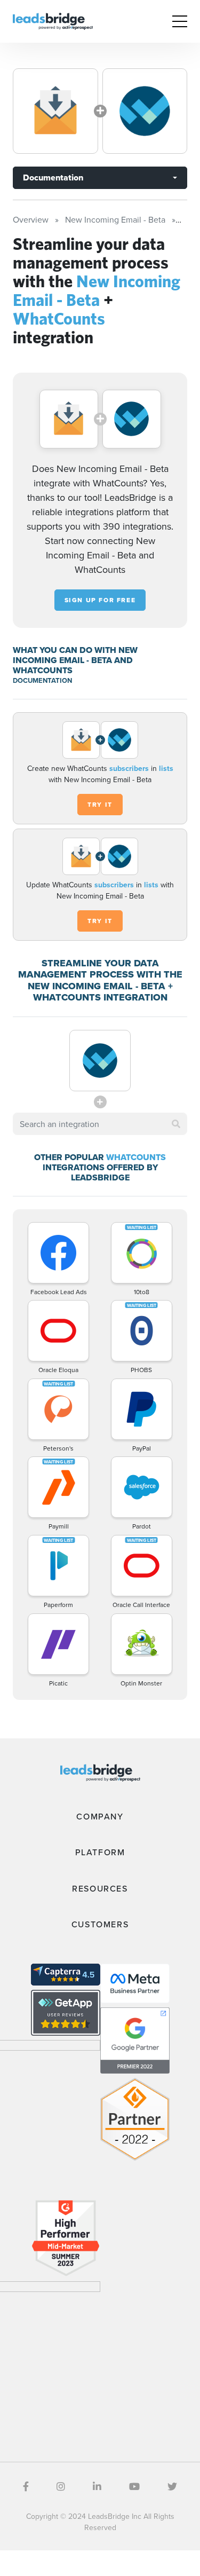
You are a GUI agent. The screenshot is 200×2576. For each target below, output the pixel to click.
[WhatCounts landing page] (145, 111)
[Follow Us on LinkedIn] (97, 2487)
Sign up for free (100, 600)
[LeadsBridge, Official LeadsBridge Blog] (53, 20)
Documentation (53, 178)
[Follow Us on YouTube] (134, 2487)
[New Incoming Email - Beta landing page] (55, 111)
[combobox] (100, 1124)
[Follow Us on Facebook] (26, 2487)
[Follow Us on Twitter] (172, 2487)
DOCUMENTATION (42, 680)
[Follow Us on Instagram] (61, 2487)
